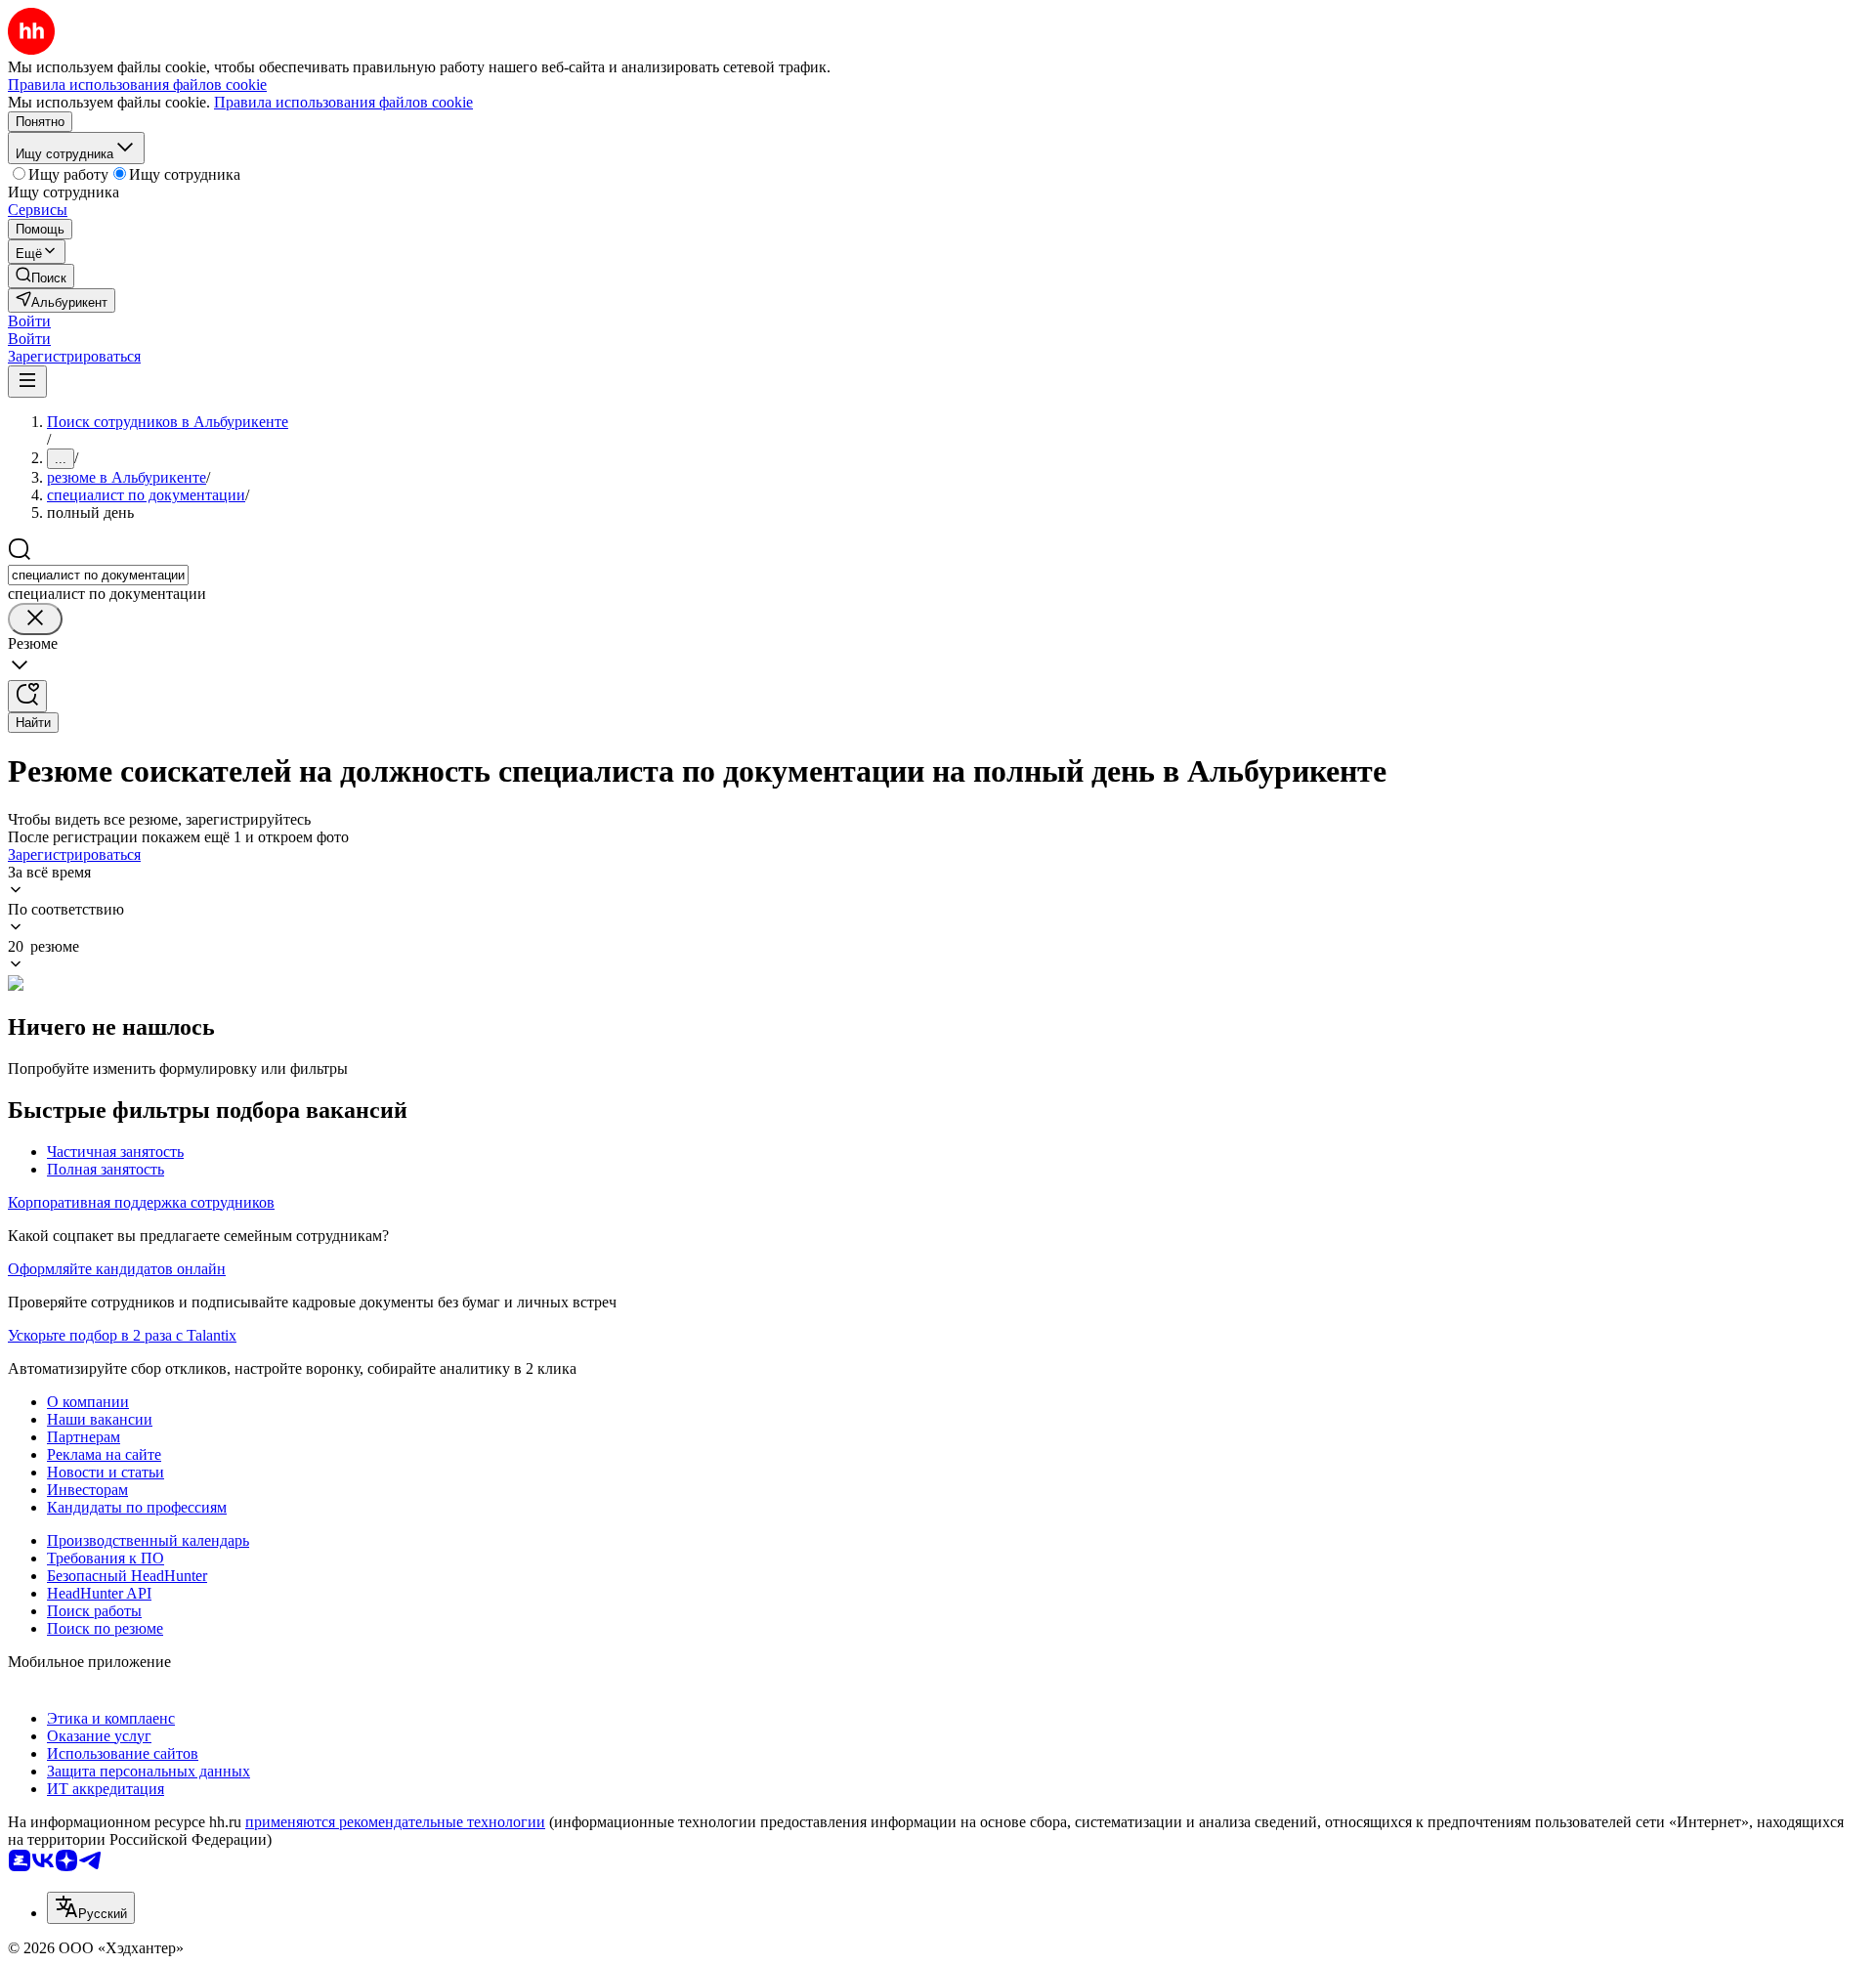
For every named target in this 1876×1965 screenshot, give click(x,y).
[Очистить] (35, 619)
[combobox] (98, 575)
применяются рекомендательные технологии (395, 1822)
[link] (41, 276)
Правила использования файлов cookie (343, 102)
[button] (29, 321)
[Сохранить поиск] (27, 696)
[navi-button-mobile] (27, 382)
